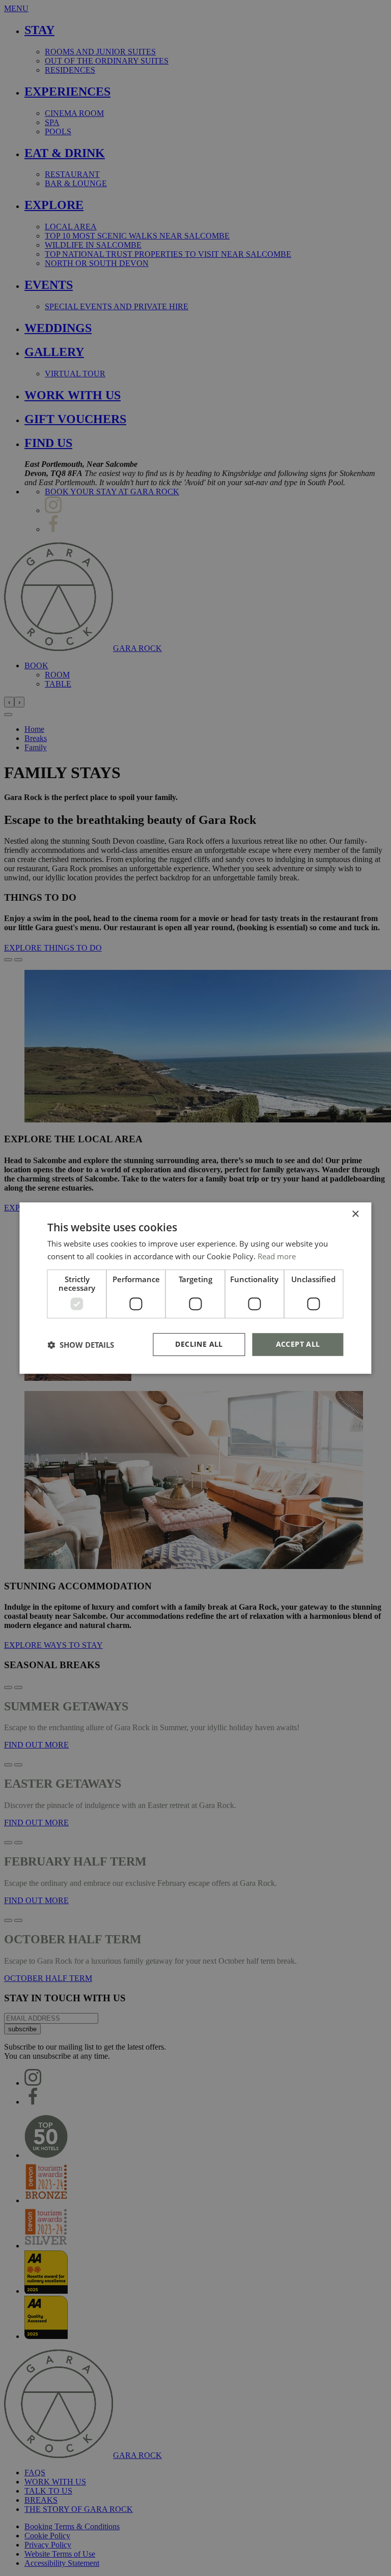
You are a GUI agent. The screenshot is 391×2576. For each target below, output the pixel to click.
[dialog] (195, 1288)
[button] (81, 1345)
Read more (277, 1256)
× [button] (355, 1214)
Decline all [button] (199, 1344)
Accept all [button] (298, 1344)
